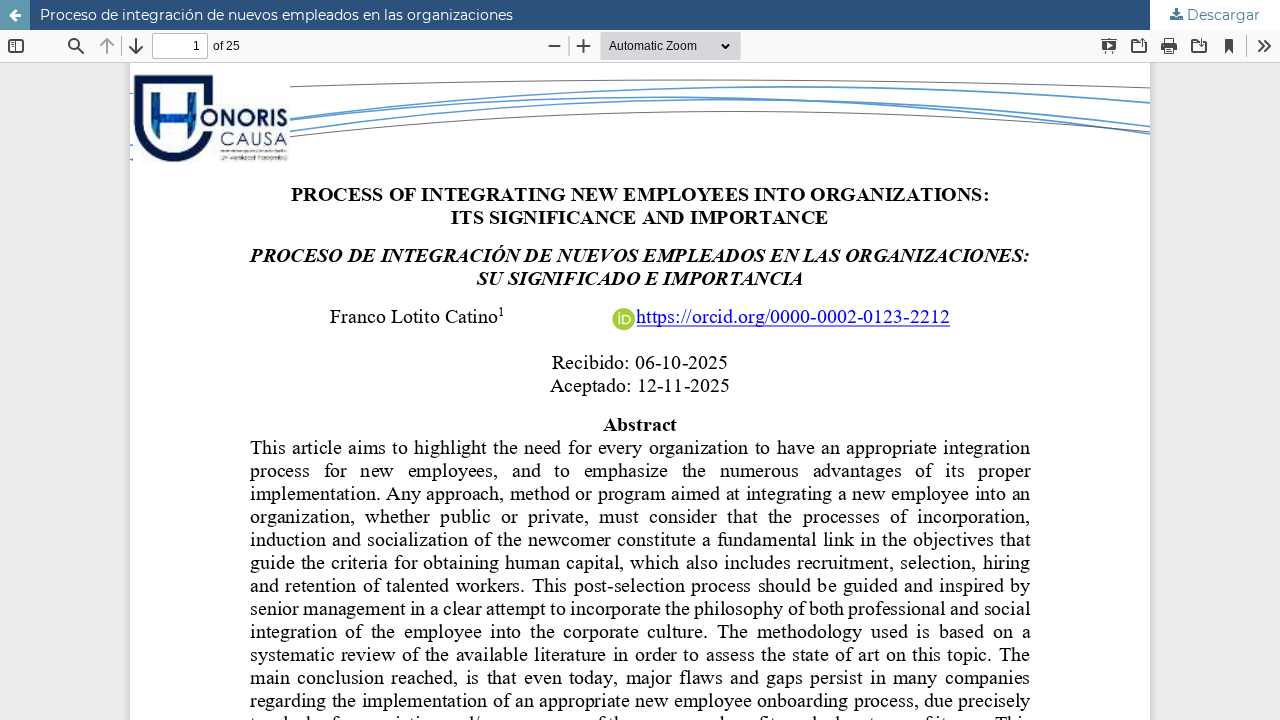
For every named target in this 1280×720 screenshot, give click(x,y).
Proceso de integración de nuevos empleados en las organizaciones (276, 15)
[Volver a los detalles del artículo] (15, 15)
